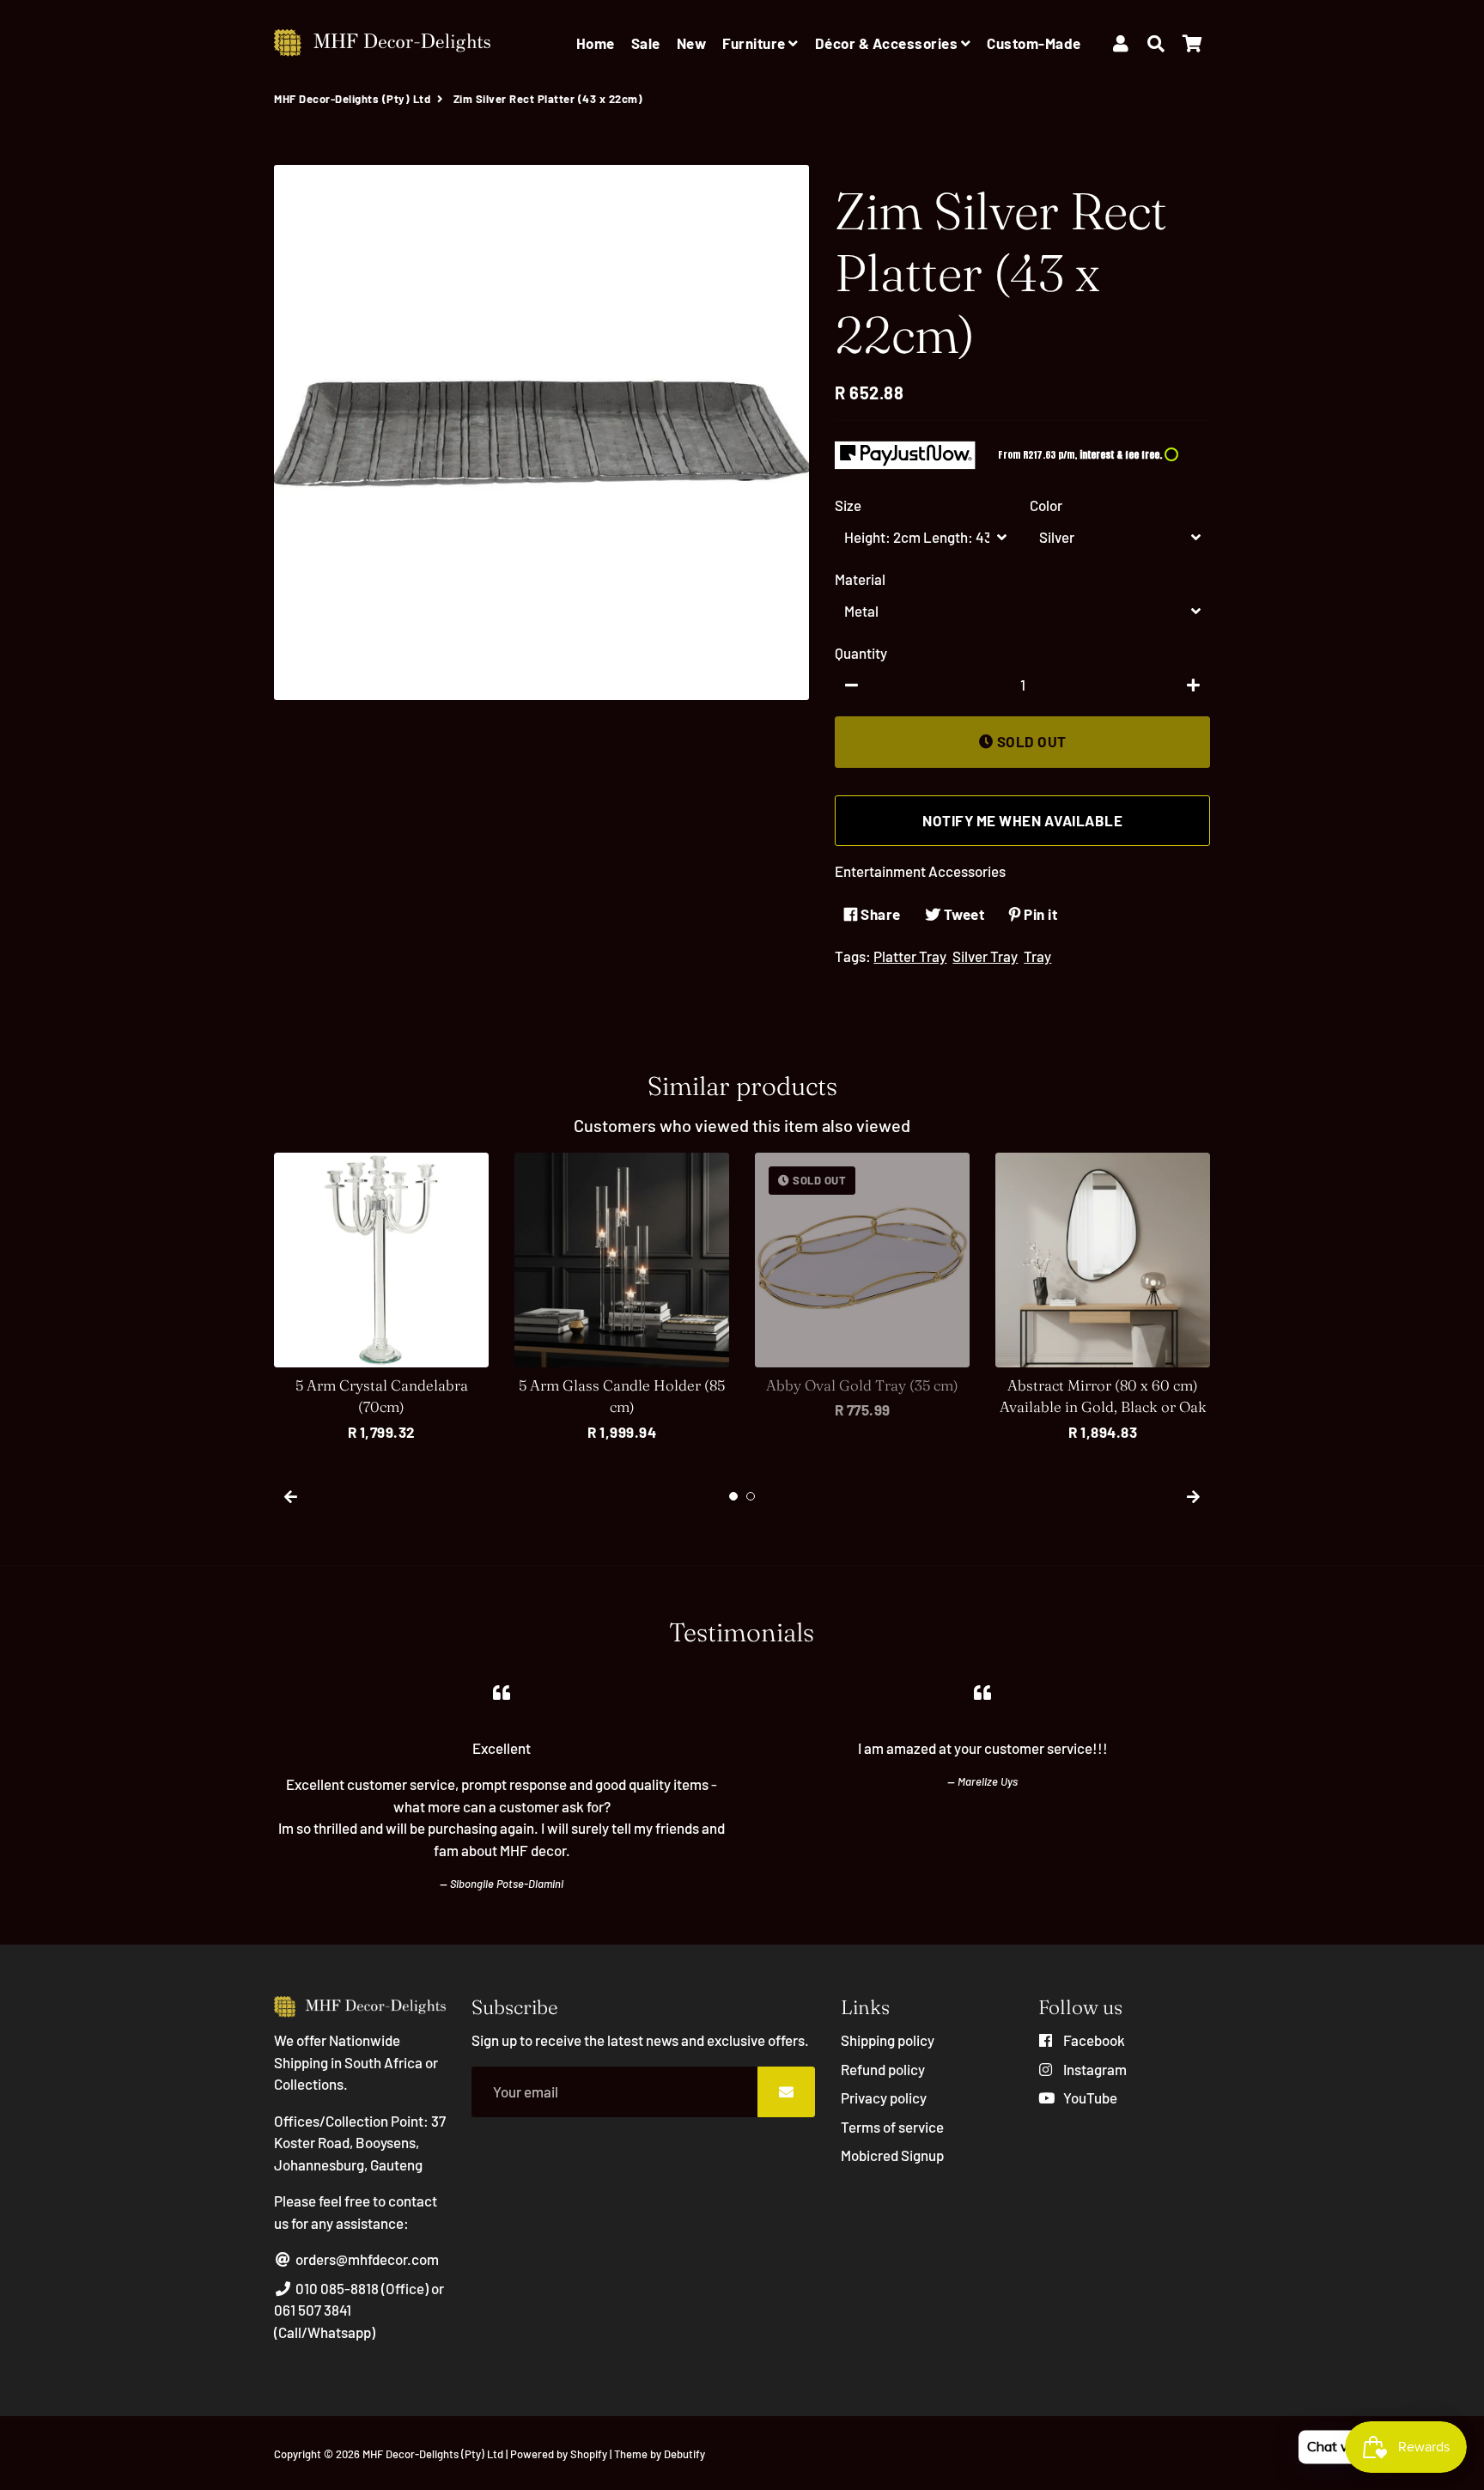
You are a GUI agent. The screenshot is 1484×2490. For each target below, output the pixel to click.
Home (596, 43)
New (692, 43)
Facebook (1093, 2040)
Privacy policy (884, 2097)
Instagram (1094, 2069)
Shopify (589, 2454)
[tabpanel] (381, 1298)
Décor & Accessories (888, 43)
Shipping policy (888, 2040)
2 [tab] (751, 1496)
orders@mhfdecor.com (366, 2259)
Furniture (755, 43)
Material (860, 579)
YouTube (1089, 2097)
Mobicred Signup (892, 2155)
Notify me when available (1022, 820)
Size (848, 505)
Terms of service (892, 2127)
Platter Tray (910, 956)
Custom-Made (1034, 43)
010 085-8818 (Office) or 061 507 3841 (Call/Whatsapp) (359, 2310)
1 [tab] (733, 1496)
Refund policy (883, 2069)
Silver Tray (985, 956)
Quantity (861, 653)
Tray (1037, 956)
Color (1046, 505)
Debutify (684, 2454)
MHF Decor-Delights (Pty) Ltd (352, 99)
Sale (646, 43)
